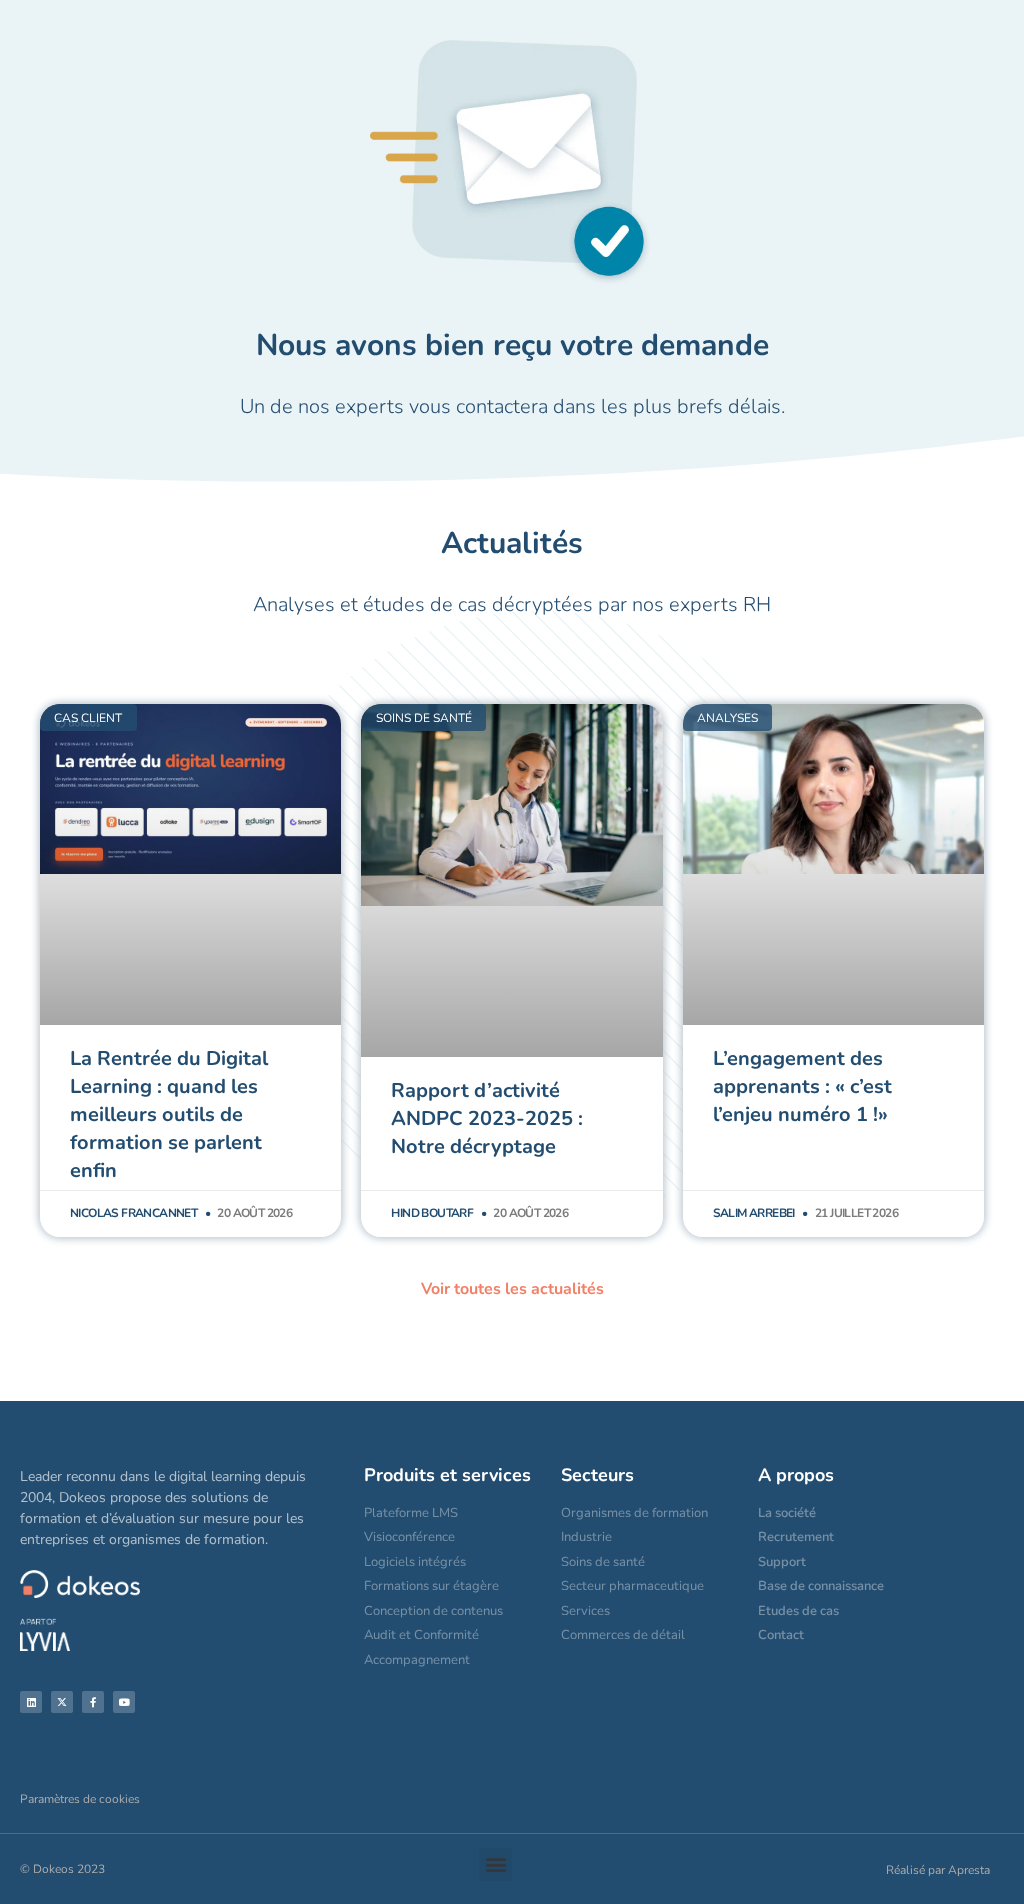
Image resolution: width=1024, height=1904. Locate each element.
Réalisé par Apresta (938, 1870)
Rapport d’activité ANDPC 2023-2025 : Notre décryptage (487, 1118)
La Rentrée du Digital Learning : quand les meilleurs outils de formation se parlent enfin (169, 1114)
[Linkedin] (31, 1702)
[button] (495, 1864)
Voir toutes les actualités (512, 1289)
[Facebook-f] (93, 1702)
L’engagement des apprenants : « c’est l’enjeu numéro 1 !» (802, 1086)
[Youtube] (124, 1702)
